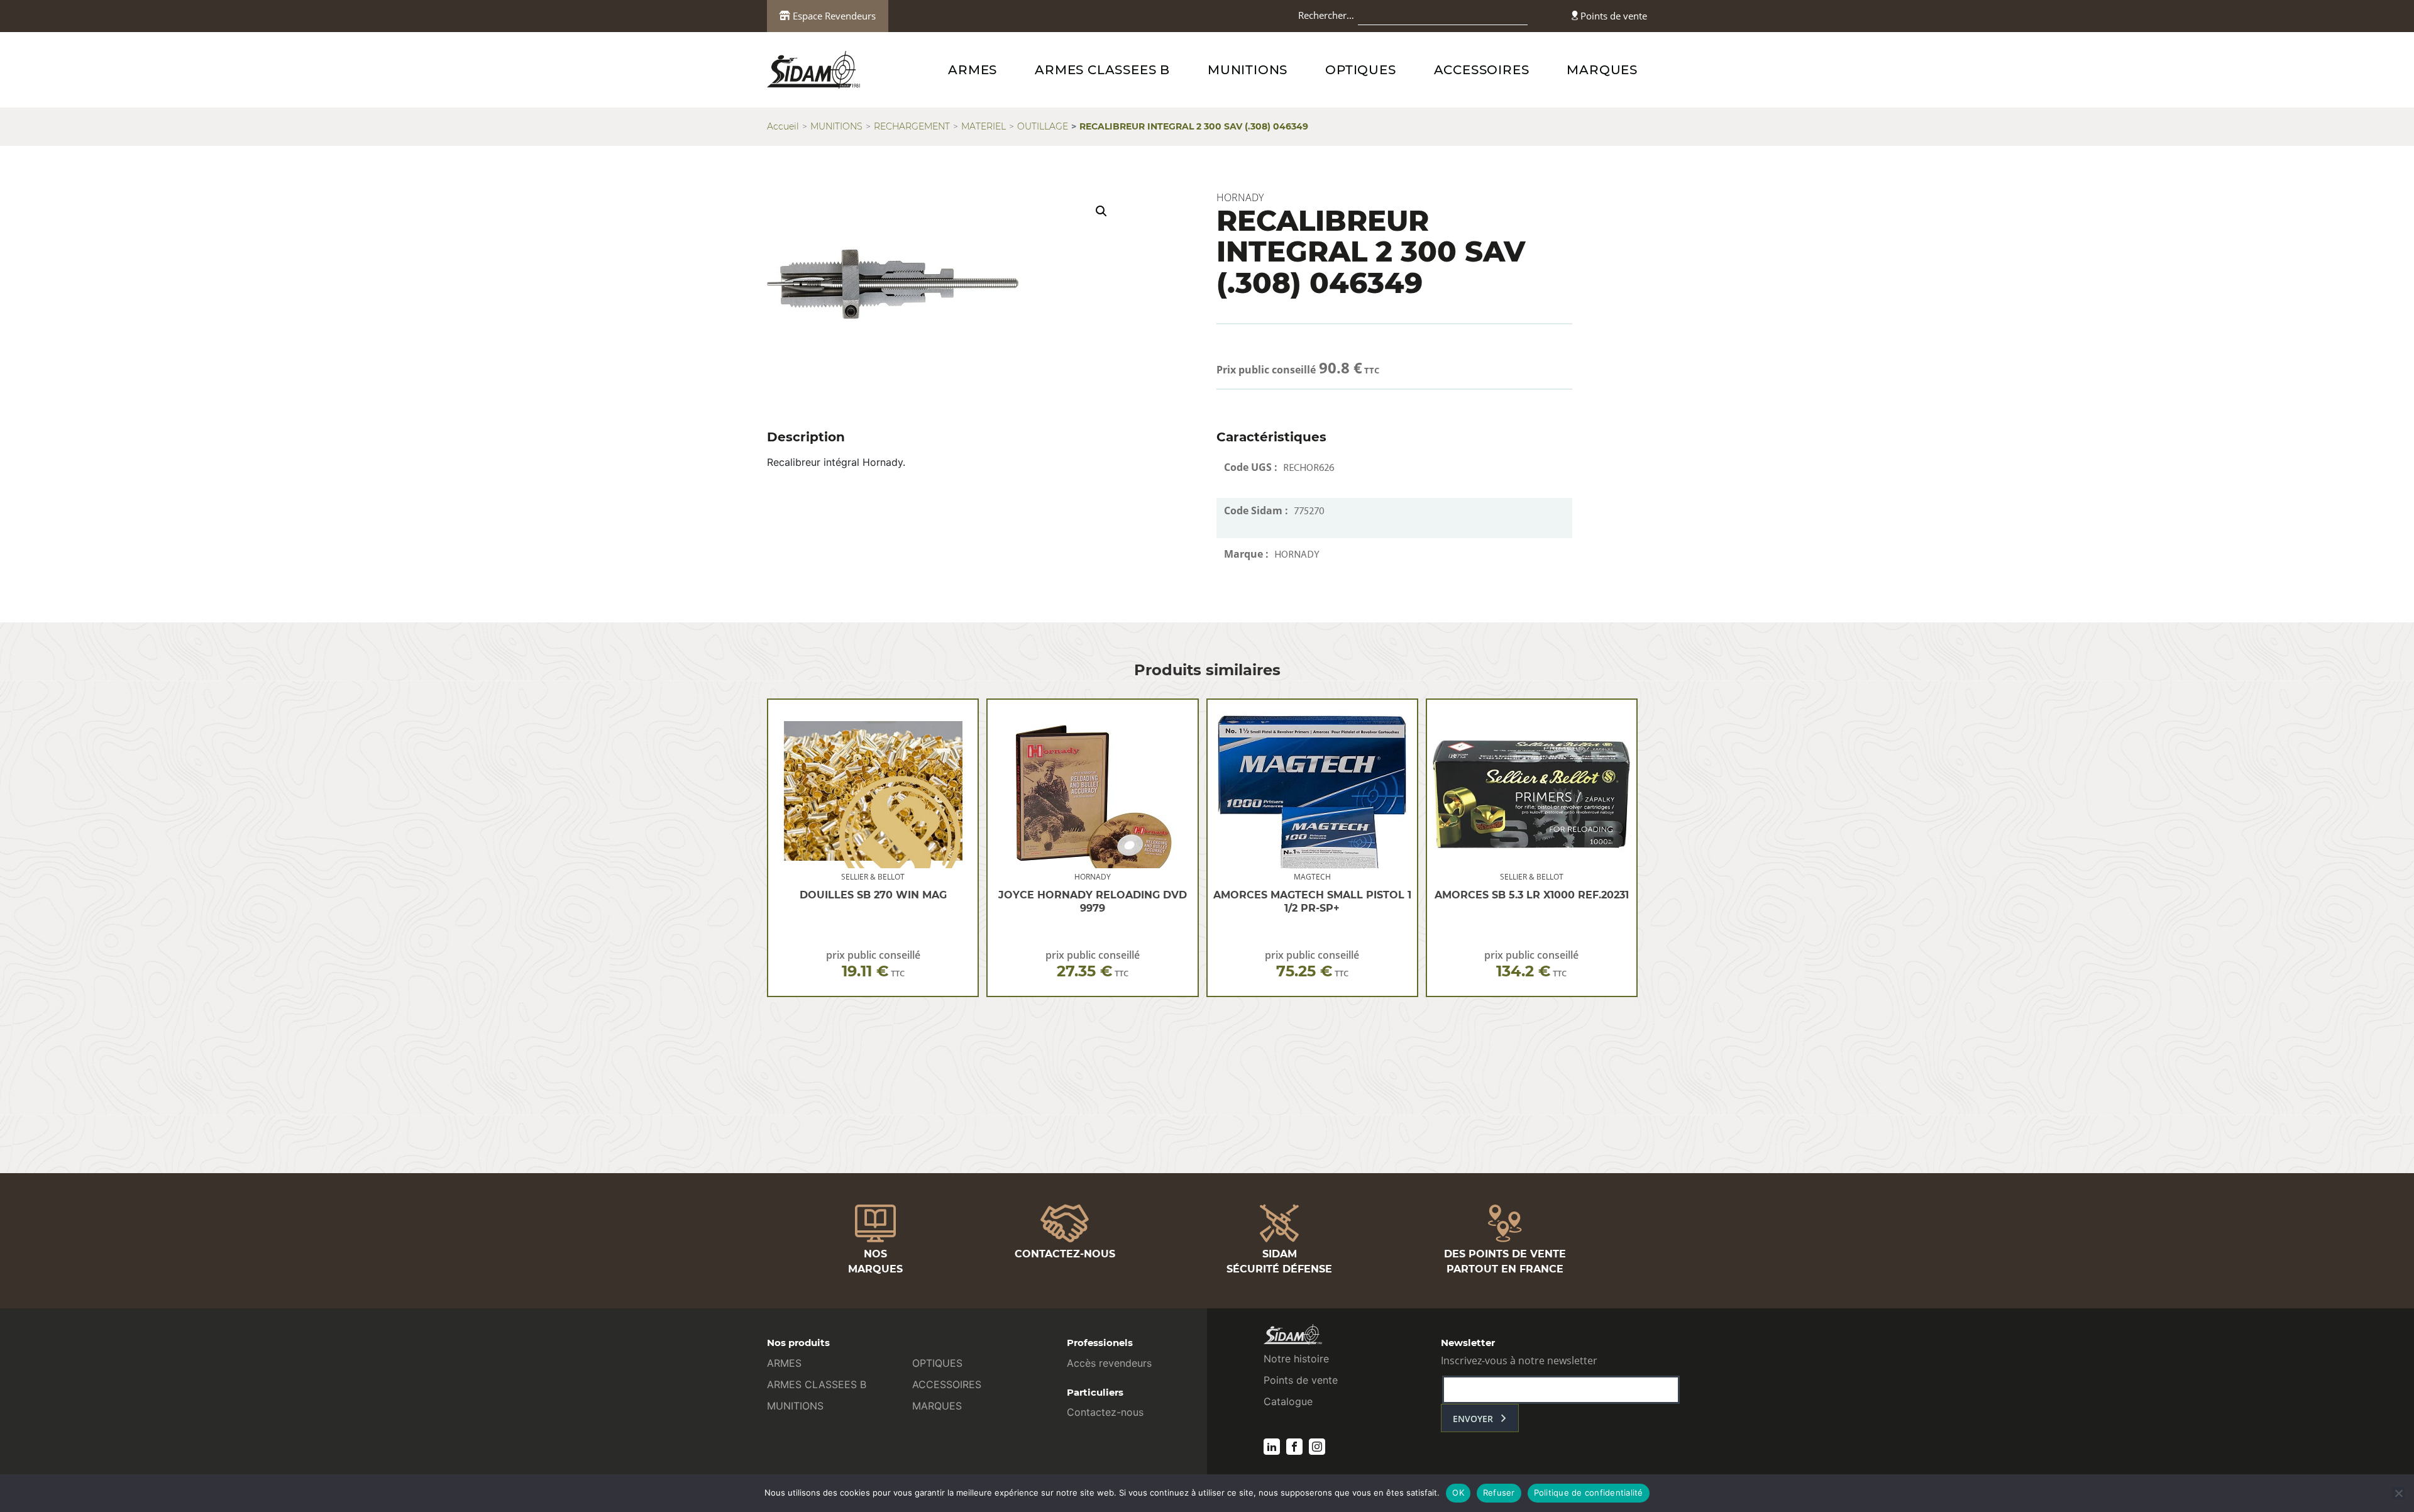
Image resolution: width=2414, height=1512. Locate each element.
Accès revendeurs (1109, 1363)
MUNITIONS (1248, 70)
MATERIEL (984, 126)
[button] (1101, 211)
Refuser (1499, 1493)
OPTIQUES (1360, 70)
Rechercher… (1326, 15)
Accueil (783, 126)
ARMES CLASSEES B (1102, 70)
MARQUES (1602, 70)
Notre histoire (1296, 1359)
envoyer (1473, 1419)
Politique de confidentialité (1589, 1493)
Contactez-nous (1105, 1412)
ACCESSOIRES (1482, 70)
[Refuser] (2398, 1493)
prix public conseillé (873, 964)
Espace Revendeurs (833, 16)
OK (1458, 1493)
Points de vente (1612, 16)
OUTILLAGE (1043, 126)
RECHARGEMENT (912, 126)
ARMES (973, 70)
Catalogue (1288, 1401)
